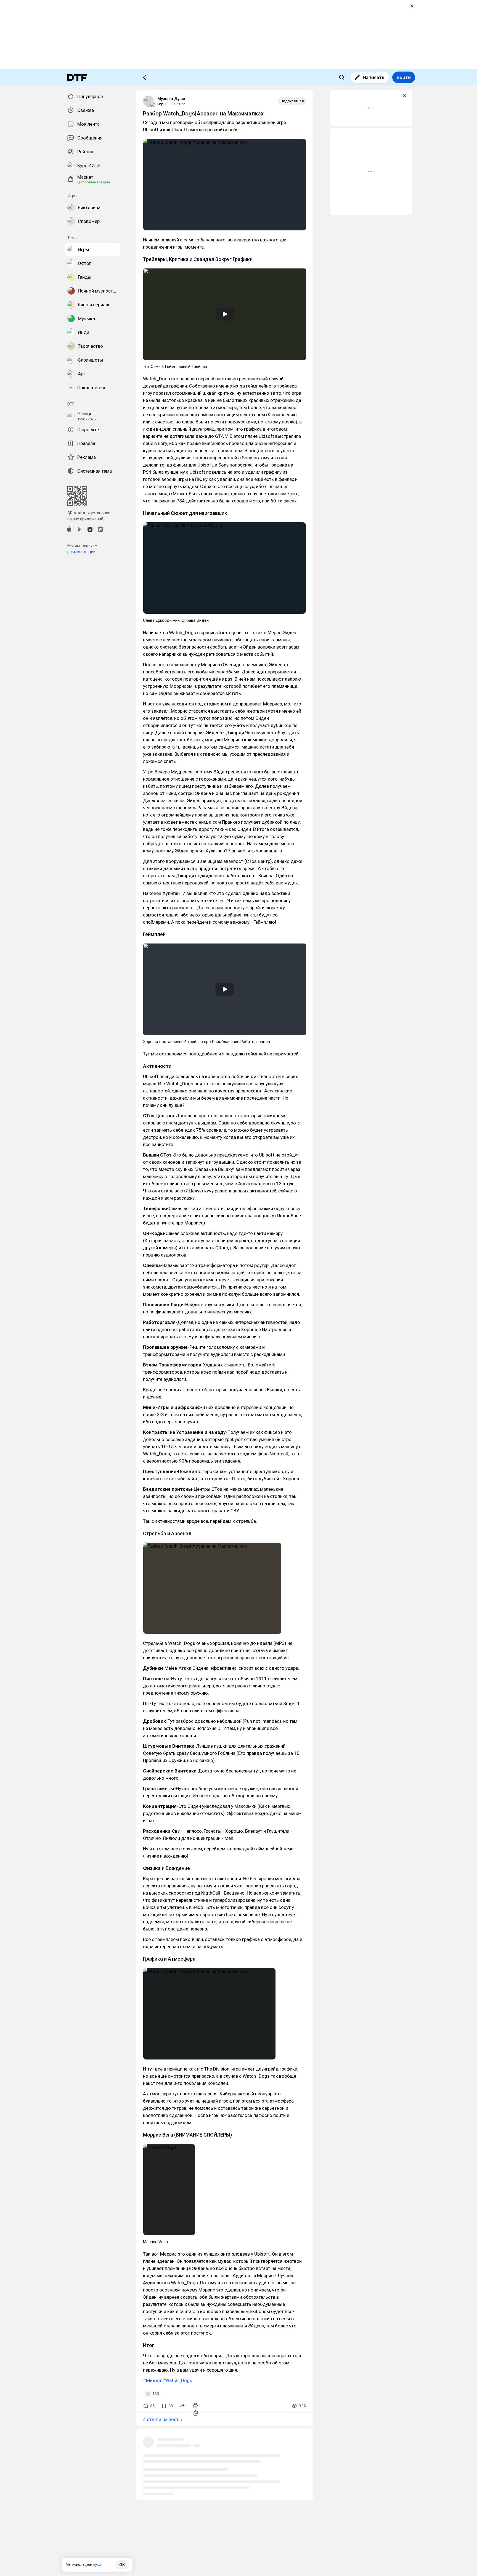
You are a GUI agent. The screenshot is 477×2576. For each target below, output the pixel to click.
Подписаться (292, 101)
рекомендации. (82, 552)
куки (97, 2565)
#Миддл (152, 2380)
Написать (374, 77)
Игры (162, 104)
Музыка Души (171, 99)
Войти (404, 77)
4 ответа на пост (161, 2419)
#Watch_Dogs (177, 2380)
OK (122, 2565)
